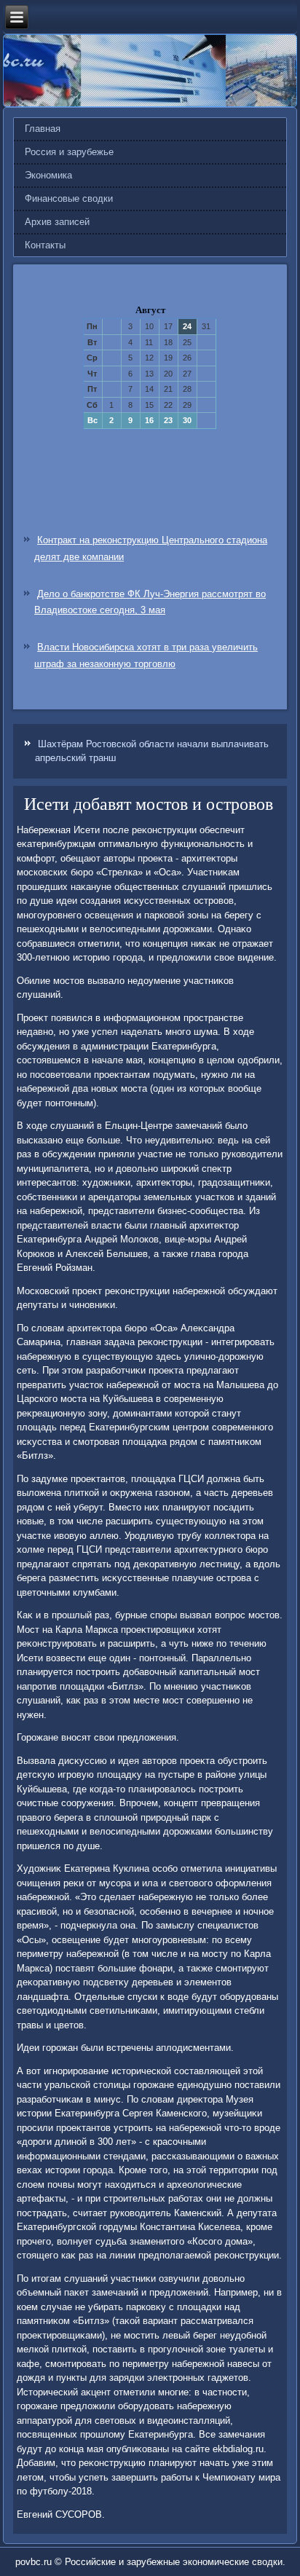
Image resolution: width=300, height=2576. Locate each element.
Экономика (48, 175)
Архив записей (57, 222)
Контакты (45, 245)
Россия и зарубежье (69, 152)
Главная (43, 129)
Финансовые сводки (69, 198)
